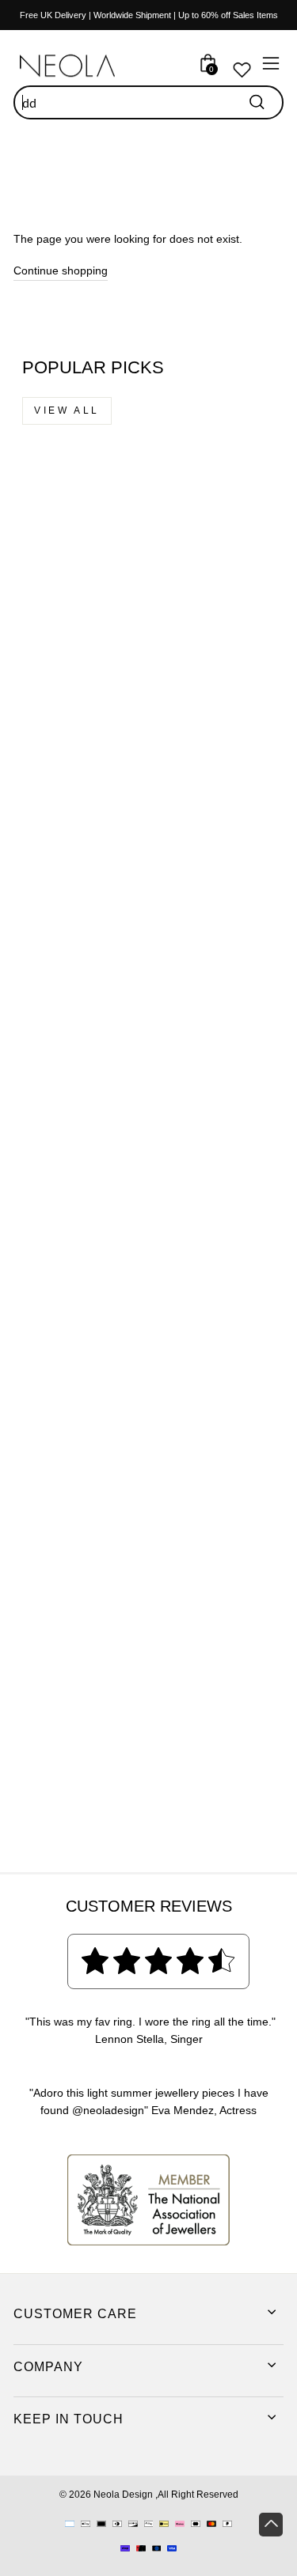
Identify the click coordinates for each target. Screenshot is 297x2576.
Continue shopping (61, 271)
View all (67, 410)
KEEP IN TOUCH (69, 2419)
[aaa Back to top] (271, 2525)
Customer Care (75, 2314)
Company (48, 2367)
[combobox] (148, 103)
